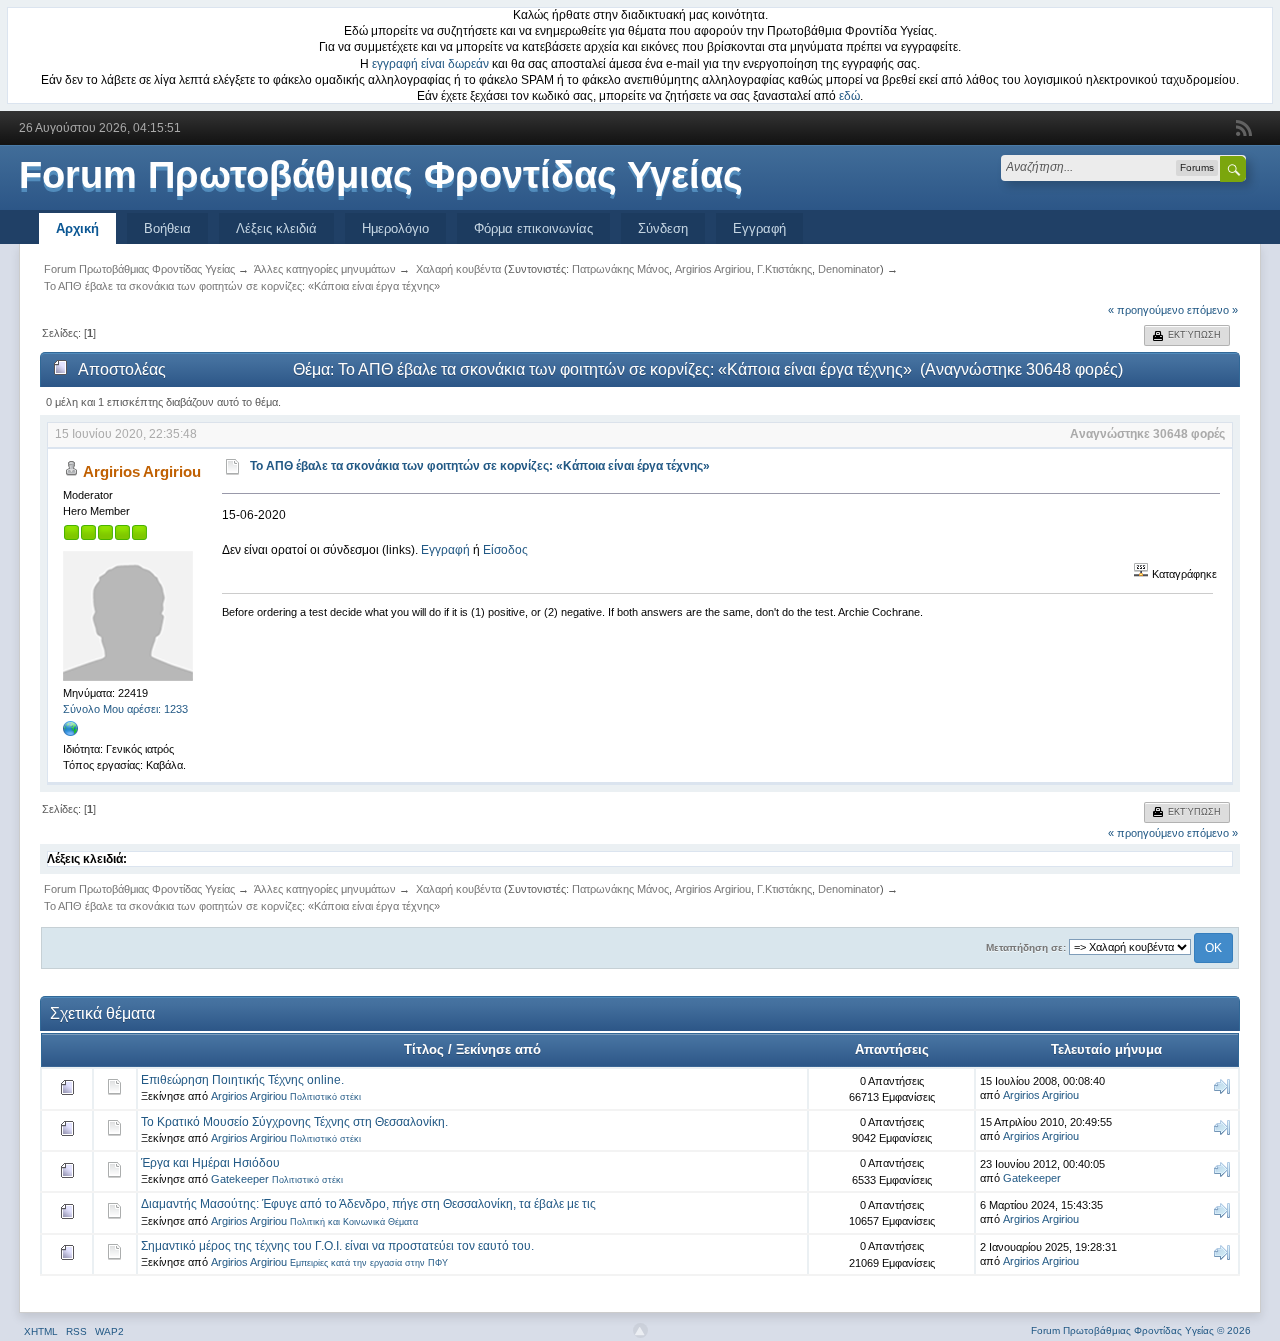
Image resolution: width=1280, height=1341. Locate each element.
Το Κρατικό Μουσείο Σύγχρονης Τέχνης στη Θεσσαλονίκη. (294, 1122)
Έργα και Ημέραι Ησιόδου (210, 1163)
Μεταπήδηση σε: (1026, 947)
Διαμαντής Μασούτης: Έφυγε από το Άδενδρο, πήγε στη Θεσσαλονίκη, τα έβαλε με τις (368, 1204)
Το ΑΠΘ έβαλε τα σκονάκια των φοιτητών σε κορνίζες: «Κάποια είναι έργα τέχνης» (480, 466)
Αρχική (77, 228)
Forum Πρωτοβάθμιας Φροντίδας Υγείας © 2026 (1141, 1330)
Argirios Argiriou (713, 269)
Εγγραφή (759, 228)
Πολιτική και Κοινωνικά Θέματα (354, 1222)
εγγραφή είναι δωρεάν (430, 64)
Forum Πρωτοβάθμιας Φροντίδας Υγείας (381, 175)
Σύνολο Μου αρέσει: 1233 (125, 709)
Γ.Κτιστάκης (784, 269)
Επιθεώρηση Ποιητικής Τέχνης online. (242, 1080)
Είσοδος (505, 550)
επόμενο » (1212, 310)
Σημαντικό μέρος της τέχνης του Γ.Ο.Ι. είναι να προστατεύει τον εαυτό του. (337, 1246)
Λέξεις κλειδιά (276, 228)
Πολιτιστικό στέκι (325, 1097)
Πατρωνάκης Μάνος (620, 269)
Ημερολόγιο (395, 228)
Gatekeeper (240, 1179)
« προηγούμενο (1146, 310)
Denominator (849, 269)
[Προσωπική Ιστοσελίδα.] (71, 733)
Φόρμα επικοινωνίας (533, 228)
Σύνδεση (663, 228)
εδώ (849, 96)
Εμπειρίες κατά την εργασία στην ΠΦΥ (369, 1263)
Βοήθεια (167, 228)
